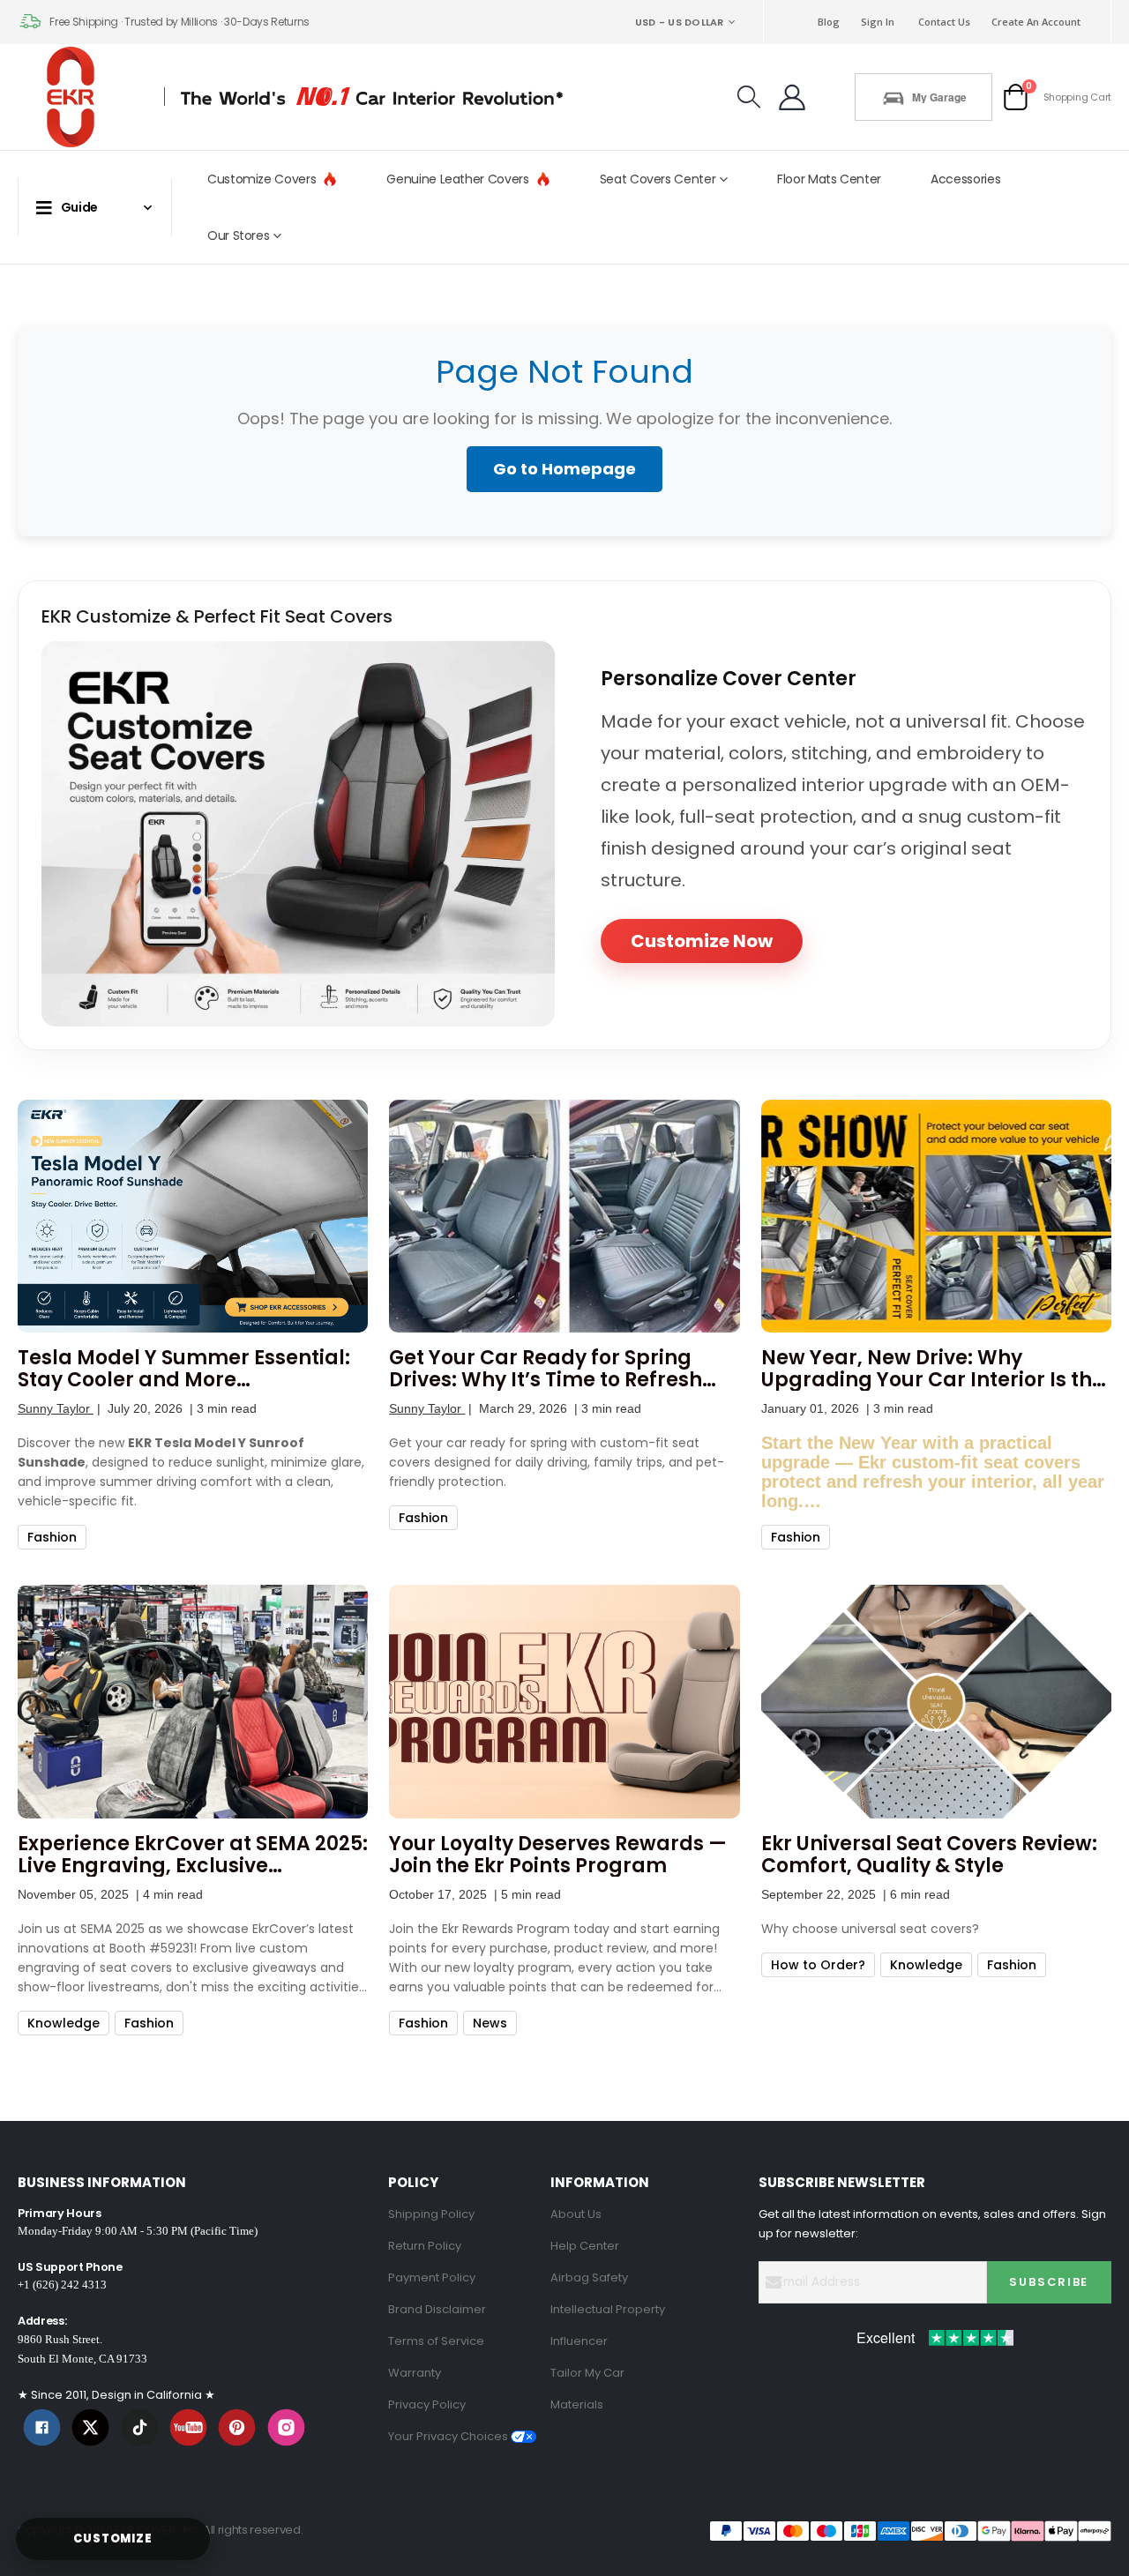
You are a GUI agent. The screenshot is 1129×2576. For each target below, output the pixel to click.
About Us (576, 2214)
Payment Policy (432, 2277)
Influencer (579, 2341)
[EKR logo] (75, 97)
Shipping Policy (431, 2214)
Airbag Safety (589, 2277)
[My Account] (792, 97)
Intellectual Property (608, 2309)
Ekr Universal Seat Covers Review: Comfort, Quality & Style (929, 1855)
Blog (829, 22)
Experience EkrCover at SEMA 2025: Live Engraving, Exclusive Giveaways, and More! (193, 1855)
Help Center (585, 2246)
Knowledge (64, 2023)
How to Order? (818, 1965)
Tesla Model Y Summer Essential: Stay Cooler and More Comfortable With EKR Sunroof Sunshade (184, 1369)
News (490, 2023)
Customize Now (702, 941)
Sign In (878, 22)
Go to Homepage (564, 469)
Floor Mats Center (829, 179)
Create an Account (1036, 22)
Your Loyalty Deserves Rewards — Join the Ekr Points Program (558, 1855)
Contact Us (944, 22)
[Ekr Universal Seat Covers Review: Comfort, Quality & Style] (936, 1702)
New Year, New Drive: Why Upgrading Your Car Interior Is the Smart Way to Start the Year (933, 1369)
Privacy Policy (427, 2404)
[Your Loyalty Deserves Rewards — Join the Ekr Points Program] (564, 1702)
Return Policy (425, 2246)
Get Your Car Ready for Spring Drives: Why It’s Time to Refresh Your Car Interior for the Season (548, 1369)
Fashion (52, 1537)
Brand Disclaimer (437, 2309)
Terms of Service (436, 2341)
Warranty (415, 2373)
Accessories (965, 179)
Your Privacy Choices (449, 2436)
